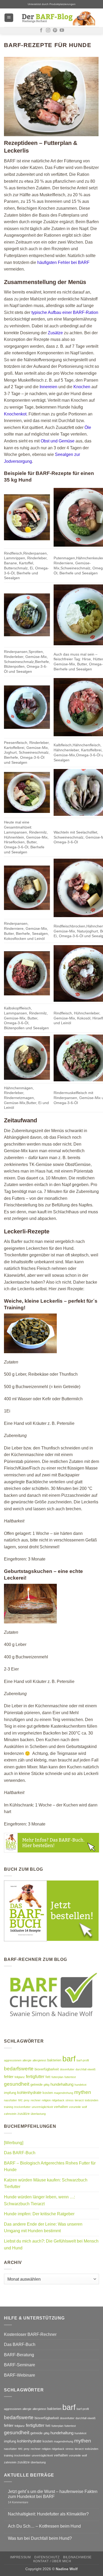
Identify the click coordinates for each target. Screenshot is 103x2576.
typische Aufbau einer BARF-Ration (65, 312)
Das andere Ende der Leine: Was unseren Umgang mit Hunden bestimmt (43, 2228)
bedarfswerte (19, 2069)
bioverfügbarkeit (47, 2069)
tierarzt (79, 2100)
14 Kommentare (26, 2502)
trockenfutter (22, 2107)
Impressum (20, 2557)
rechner (36, 2100)
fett (48, 2077)
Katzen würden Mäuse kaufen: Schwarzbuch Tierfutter (46, 2183)
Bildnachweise (77, 2557)
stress (70, 2100)
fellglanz (20, 2077)
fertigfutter (35, 2076)
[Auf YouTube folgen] (62, 30)
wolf (84, 2107)
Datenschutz (47, 2557)
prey (27, 2100)
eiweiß (92, 2069)
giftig (46, 2085)
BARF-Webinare (20, 2375)
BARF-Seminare (20, 2365)
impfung (10, 2093)
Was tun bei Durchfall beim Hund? (40, 2538)
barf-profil (83, 2060)
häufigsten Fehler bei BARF (63, 262)
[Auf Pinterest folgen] (55, 30)
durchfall (81, 2069)
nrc (20, 2100)
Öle (88, 427)
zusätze (24, 2114)
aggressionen (13, 2060)
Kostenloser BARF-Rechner (30, 2334)
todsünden (92, 2100)
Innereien (48, 387)
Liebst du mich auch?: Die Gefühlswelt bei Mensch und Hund (51, 2245)
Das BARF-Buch (20, 2153)
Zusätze (55, 333)
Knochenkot (15, 414)
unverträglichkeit (42, 2107)
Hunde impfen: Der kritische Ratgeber (39, 2214)
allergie (27, 2060)
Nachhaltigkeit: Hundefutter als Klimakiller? (48, 2514)
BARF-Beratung (19, 2355)
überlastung (38, 2114)
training (9, 2107)
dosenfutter (67, 2069)
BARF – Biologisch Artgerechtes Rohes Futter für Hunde (50, 2167)
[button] (9, 18)
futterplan (57, 2077)
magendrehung (64, 2093)
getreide (36, 2085)
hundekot (80, 2085)
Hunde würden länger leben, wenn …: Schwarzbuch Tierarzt (39, 2200)
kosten (48, 2093)
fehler (9, 2077)
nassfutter (10, 2100)
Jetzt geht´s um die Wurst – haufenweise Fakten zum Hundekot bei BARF (53, 2494)
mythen (83, 2092)
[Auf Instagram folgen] (48, 30)
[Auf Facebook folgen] (41, 30)
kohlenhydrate (29, 2092)
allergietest (39, 2060)
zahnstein (10, 2114)
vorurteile (75, 2107)
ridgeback (58, 2100)
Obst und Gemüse (58, 441)
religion (46, 2100)
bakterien (54, 2060)
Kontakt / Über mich (52, 2561)
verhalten (61, 2107)
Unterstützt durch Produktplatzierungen (52, 4)
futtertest (70, 2077)
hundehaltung (62, 2084)
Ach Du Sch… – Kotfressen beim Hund (44, 2526)
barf (69, 2059)
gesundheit (17, 2084)
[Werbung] (14, 2143)
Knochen (82, 387)
